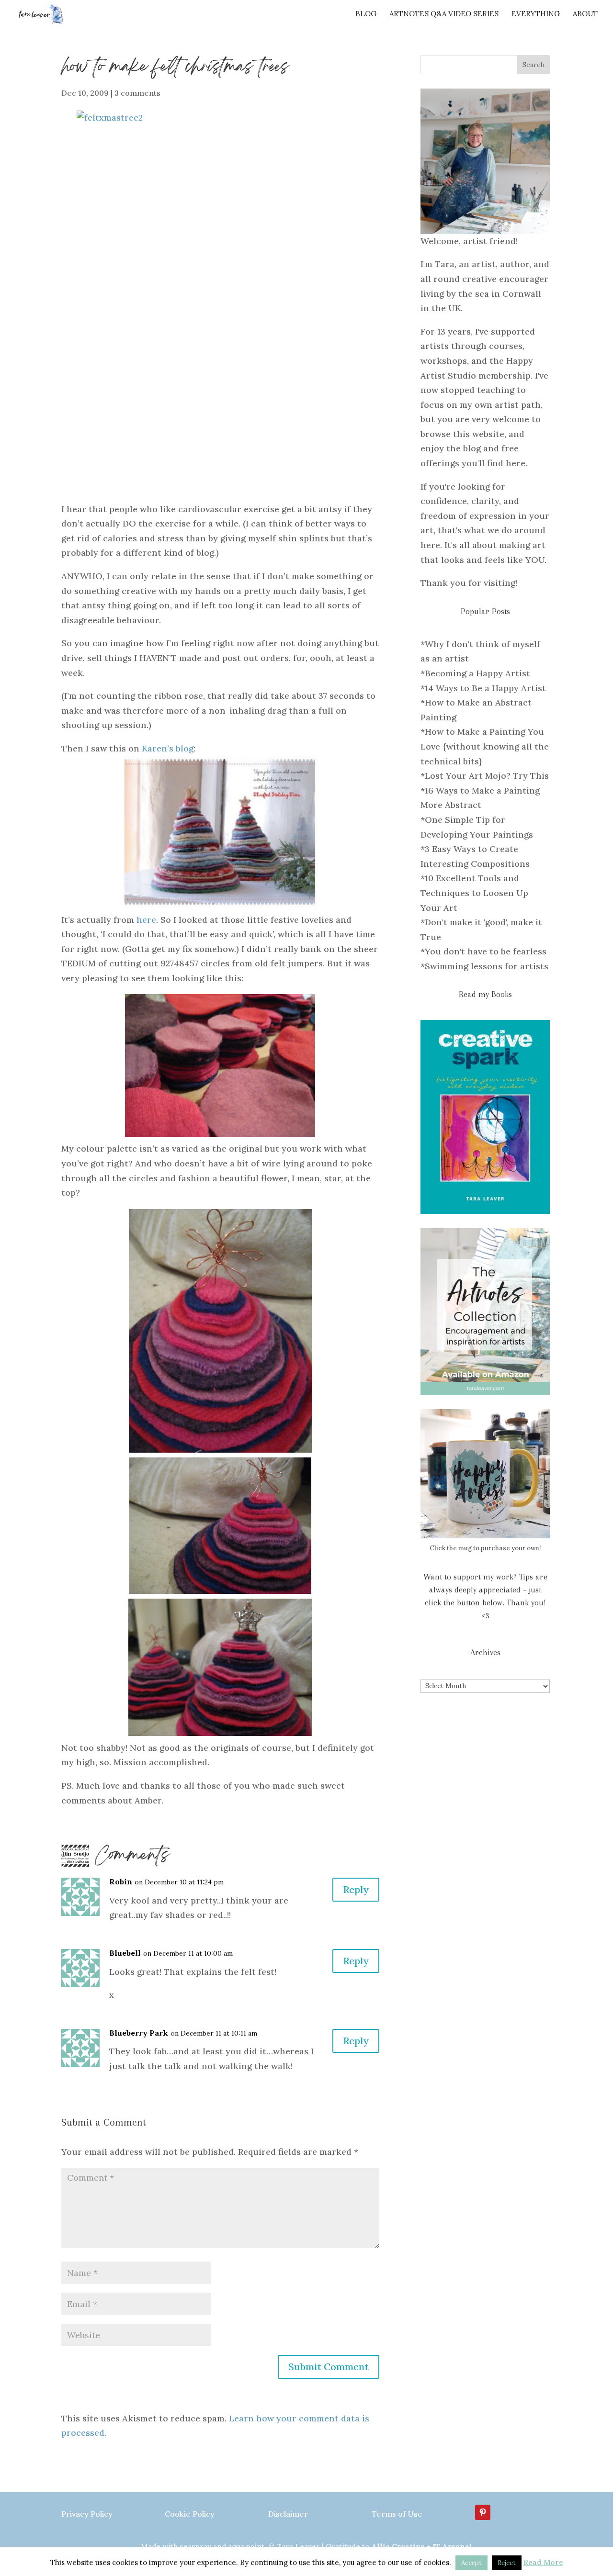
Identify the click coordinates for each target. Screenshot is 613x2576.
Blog (366, 14)
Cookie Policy (190, 2514)
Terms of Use (397, 2514)
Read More (543, 2562)
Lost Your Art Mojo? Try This (487, 776)
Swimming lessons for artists (487, 966)
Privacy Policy (87, 2514)
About (585, 14)
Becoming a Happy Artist (477, 673)
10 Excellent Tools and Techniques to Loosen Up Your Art (474, 893)
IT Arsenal (452, 2547)
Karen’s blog (168, 748)
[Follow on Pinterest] (483, 2512)
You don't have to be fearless (486, 951)
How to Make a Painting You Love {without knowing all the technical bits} (485, 746)
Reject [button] (507, 2563)
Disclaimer (288, 2514)
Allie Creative (398, 2547)
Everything (536, 14)
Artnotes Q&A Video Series (444, 14)
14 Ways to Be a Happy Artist (485, 688)
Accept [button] (471, 2563)
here (146, 920)
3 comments (137, 93)
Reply (356, 1889)
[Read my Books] (485, 1117)
